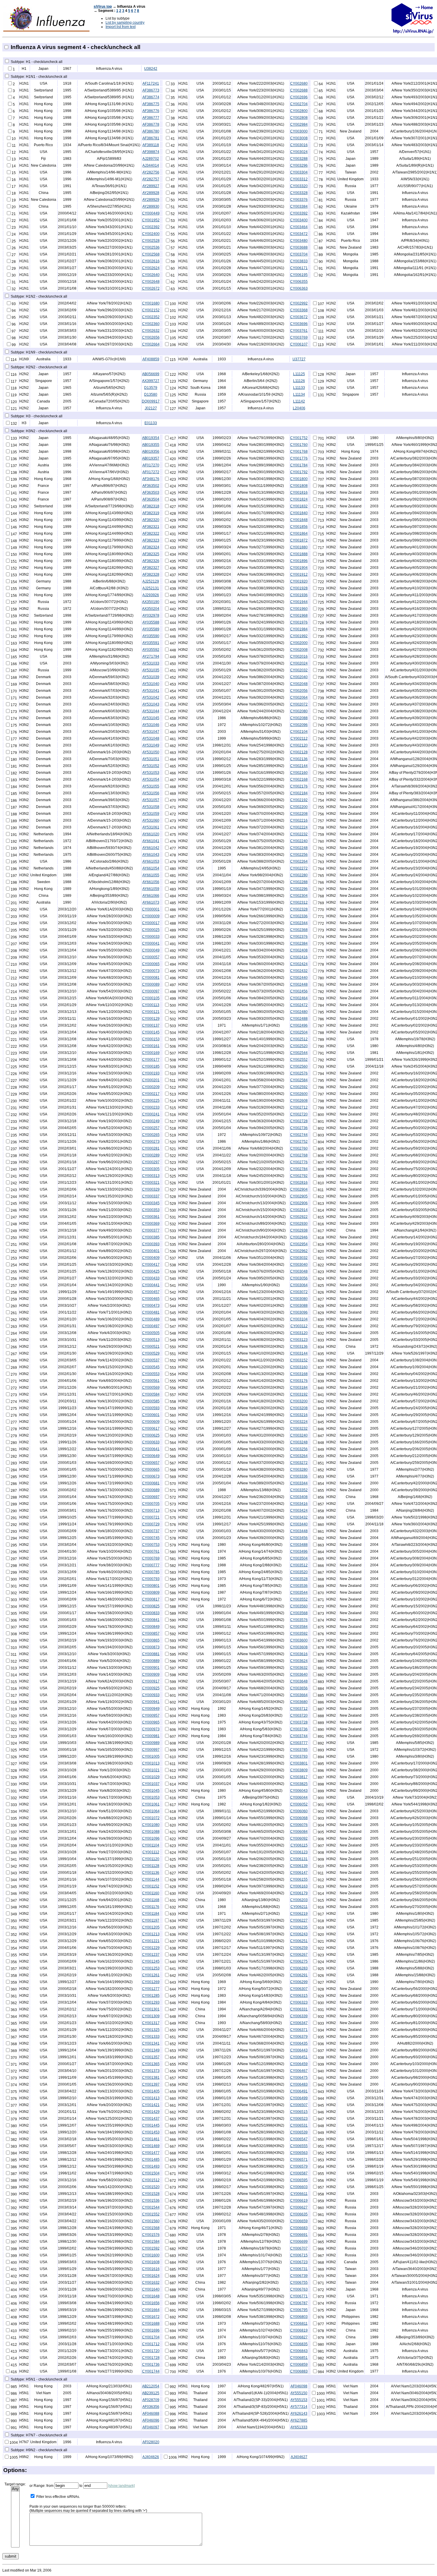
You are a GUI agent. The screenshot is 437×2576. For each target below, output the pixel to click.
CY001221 (151, 1941)
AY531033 (151, 663)
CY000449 (151, 213)
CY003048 (299, 1271)
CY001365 (151, 2064)
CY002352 (151, 317)
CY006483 (299, 2084)
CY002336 (299, 916)
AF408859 (151, 359)
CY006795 (299, 2310)
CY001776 (299, 458)
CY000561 (151, 1381)
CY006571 (299, 2160)
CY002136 (299, 759)
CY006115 (299, 1845)
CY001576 (151, 2235)
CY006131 (299, 1859)
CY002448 (299, 984)
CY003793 (299, 1756)
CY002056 (299, 691)
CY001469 (151, 2146)
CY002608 (299, 1101)
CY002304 (299, 896)
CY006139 (299, 1866)
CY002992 (299, 303)
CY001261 (151, 1975)
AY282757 (151, 179)
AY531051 (151, 759)
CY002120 (299, 745)
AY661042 (151, 848)
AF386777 (151, 118)
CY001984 (299, 629)
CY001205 (151, 1927)
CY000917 (151, 1681)
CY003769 (299, 337)
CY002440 (299, 978)
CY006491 (299, 2091)
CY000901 (151, 1668)
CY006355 (299, 282)
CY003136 (299, 1347)
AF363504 (151, 499)
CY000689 (151, 1490)
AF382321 (151, 527)
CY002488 (299, 1019)
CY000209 (151, 1087)
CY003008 (299, 138)
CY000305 (151, 1169)
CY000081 (151, 978)
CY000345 (151, 1203)
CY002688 (299, 90)
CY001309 (151, 2016)
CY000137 (151, 1025)
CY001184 (151, 1914)
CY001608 (151, 2262)
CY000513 (151, 1340)
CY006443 (299, 2050)
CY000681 (151, 1483)
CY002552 (299, 1060)
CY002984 (299, 124)
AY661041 (151, 841)
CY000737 (151, 1531)
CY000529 (151, 1353)
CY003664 (299, 1695)
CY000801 (151, 1586)
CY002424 (299, 964)
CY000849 (151, 1627)
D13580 (151, 394)
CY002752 (299, 1142)
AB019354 (151, 438)
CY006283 (299, 1968)
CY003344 (299, 1483)
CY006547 (299, 2139)
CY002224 (299, 827)
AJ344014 (151, 165)
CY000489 (151, 1319)
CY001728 (151, 2358)
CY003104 (299, 1319)
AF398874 (151, 152)
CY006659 (299, 2221)
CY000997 (151, 1750)
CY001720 (151, 2351)
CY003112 (299, 1326)
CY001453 (151, 2132)
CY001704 (151, 2337)
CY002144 (299, 766)
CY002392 (151, 227)
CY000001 (151, 909)
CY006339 (299, 2016)
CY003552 (299, 1599)
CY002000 (299, 643)
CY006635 (299, 2214)
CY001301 (151, 2009)
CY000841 (151, 1620)
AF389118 (151, 145)
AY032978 (151, 615)
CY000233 (151, 1107)
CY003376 (299, 200)
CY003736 (299, 1729)
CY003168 (299, 1374)
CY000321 (151, 1183)
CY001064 (151, 1811)
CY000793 (151, 1579)
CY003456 (299, 1538)
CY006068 (299, 1818)
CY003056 (299, 1278)
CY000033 (151, 937)
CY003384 (299, 206)
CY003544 (299, 1592)
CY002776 (299, 1162)
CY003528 (299, 1579)
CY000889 (151, 1661)
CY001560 (151, 2221)
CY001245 (151, 1961)
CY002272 (299, 868)
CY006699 (299, 2242)
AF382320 (151, 520)
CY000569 (151, 1388)
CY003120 (299, 1333)
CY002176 (299, 786)
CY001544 (151, 2207)
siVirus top (103, 7)
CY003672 (299, 317)
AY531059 (151, 814)
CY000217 (151, 1094)
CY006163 (299, 1886)
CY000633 (151, 1442)
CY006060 (299, 1811)
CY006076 (299, 1825)
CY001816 (299, 493)
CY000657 (151, 1463)
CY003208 (299, 1408)
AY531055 (151, 786)
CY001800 (299, 479)
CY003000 (299, 131)
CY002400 (151, 234)
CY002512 (299, 1039)
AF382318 (151, 506)
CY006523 (299, 2119)
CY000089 (151, 984)
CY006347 (299, 2023)
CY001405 (151, 2091)
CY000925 (151, 1688)
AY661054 (151, 868)
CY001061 (151, 1804)
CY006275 (299, 1961)
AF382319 (151, 513)
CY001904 (299, 568)
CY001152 (151, 1886)
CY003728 (299, 1722)
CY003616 (299, 1654)
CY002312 (299, 902)
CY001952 (151, 220)
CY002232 (299, 834)
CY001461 (151, 2139)
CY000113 (151, 1005)
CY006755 (299, 2283)
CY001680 (151, 303)
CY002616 (151, 261)
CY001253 (151, 1968)
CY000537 (151, 1360)
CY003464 (299, 227)
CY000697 (151, 1497)
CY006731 (299, 2269)
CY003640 (299, 1674)
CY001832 (299, 506)
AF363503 (151, 493)
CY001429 (151, 2112)
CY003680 (299, 1702)
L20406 (299, 408)
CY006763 (299, 2289)
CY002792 (299, 1176)
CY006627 (299, 2207)
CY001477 (151, 2153)
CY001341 (151, 2043)
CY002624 (151, 268)
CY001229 (151, 1948)
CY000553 (151, 1374)
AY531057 (151, 800)
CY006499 (299, 2098)
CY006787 (299, 2303)
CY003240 (299, 1435)
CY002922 (299, 1217)
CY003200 (299, 1401)
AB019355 (151, 445)
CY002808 (299, 118)
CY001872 (299, 540)
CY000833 (151, 1613)
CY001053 (151, 1797)
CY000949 (151, 1709)
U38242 (151, 69)
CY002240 (299, 841)
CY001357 (151, 2057)
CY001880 (299, 547)
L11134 (299, 394)
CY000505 (151, 1333)
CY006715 (299, 2255)
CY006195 (299, 275)
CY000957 (151, 1715)
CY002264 (299, 861)
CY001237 (151, 1955)
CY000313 (151, 1176)
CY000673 (151, 1476)
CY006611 (299, 2194)
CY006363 (299, 288)
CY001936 (299, 595)
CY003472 (299, 234)
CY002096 (299, 725)
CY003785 (299, 1750)
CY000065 (151, 964)
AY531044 (151, 711)
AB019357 (151, 458)
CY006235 (299, 1927)
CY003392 (299, 213)
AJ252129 (151, 581)
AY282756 (151, 172)
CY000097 (151, 991)
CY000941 (151, 1702)
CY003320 (299, 186)
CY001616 (151, 2269)
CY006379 (299, 2037)
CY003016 (299, 145)
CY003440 (299, 1524)
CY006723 (299, 2262)
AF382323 (151, 540)
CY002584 (299, 1080)
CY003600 (299, 1640)
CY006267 (299, 1955)
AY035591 (151, 643)
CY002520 (299, 1046)
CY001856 (299, 527)
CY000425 (151, 1271)
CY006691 (299, 2235)
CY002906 (299, 1203)
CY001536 (151, 2201)
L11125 (299, 374)
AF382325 (151, 554)
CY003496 (299, 1551)
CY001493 (151, 2166)
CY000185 (151, 1066)
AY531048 (151, 738)
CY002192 (299, 800)
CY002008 (299, 650)
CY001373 (151, 2071)
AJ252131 (151, 588)
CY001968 (299, 615)
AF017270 (151, 465)
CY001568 (151, 2228)
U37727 (299, 359)
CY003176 (299, 1381)
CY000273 (151, 1142)
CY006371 (299, 2030)
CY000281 (151, 1148)
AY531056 (151, 793)
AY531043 (151, 704)
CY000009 (151, 916)
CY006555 (299, 2146)
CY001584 (151, 2242)
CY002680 (299, 83)
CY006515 (299, 2112)
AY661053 (151, 861)
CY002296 (299, 889)
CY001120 (151, 1859)
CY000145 (151, 1032)
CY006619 (299, 2201)
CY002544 (299, 1053)
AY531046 (151, 725)
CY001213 (151, 1934)
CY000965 (151, 1722)
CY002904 (299, 1189)
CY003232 (299, 1429)
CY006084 (299, 1832)
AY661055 (151, 875)
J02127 (151, 408)
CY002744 (299, 1135)
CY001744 (151, 2371)
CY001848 (299, 520)
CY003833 (299, 261)
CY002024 (299, 663)
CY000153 (151, 1039)
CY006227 (299, 1920)
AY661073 (151, 902)
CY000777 (151, 1565)
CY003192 (299, 1394)
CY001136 (151, 1873)
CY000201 (151, 1080)
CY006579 (299, 2166)
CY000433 (151, 1278)
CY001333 (151, 2037)
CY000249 (151, 1121)
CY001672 (151, 2317)
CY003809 (299, 1770)
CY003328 (299, 193)
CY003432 (299, 1517)
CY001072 (151, 1818)
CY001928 (299, 588)
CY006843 (299, 2351)
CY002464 (299, 998)
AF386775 (151, 104)
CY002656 (151, 337)
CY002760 (299, 1148)
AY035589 (151, 629)
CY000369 (151, 1224)
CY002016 (299, 656)
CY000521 (151, 1347)
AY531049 (151, 745)
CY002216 (299, 820)
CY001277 (151, 1989)
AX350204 (151, 609)
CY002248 (299, 848)
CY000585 (151, 1401)
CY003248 (299, 1442)
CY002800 (299, 111)
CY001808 (299, 486)
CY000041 (151, 943)
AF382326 (151, 561)
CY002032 (299, 670)
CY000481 (151, 1312)
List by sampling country (125, 23)
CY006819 (299, 2330)
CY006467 (299, 2071)
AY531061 (151, 827)
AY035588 (151, 622)
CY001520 (151, 2187)
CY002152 (151, 310)
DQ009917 (151, 401)
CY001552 (151, 2214)
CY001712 (151, 2344)
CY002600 (299, 1094)
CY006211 (299, 1907)
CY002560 (299, 1066)
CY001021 (151, 1770)
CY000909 (151, 1674)
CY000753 (151, 1545)
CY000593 (151, 1408)
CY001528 (151, 2194)
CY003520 (299, 1572)
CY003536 (299, 1586)
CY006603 (299, 2187)
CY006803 (299, 2317)
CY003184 (299, 1388)
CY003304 (299, 172)
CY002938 (299, 1230)
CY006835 (299, 2344)
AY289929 (151, 200)
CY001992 (299, 636)
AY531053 (151, 773)
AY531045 (151, 718)
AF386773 (151, 90)
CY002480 (299, 1012)
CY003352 (299, 1490)
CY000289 (151, 1155)
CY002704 (299, 104)
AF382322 (151, 533)
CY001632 (151, 2283)
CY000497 (151, 1326)
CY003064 (299, 1285)
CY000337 (151, 1196)
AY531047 (151, 732)
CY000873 (151, 1647)
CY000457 (151, 1292)
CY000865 (151, 1640)
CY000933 (151, 1695)
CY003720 (299, 1715)
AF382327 (151, 568)
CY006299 (299, 1982)
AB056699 (151, 374)
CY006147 (299, 1873)
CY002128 (299, 752)
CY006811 (299, 2324)
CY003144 (299, 1353)
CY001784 (299, 465)
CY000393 (151, 1244)
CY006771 (299, 2296)
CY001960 (299, 609)
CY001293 (151, 2002)
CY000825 (151, 1606)
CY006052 (299, 1804)
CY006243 (299, 1934)
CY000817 (151, 1599)
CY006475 (299, 2078)
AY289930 (151, 206)
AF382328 (151, 574)
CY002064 (299, 697)
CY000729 (151, 1524)
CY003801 (299, 1763)
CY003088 (299, 1306)
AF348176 (151, 479)
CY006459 (299, 2064)
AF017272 (151, 472)
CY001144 (151, 1879)
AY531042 (151, 697)
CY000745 (151, 1538)
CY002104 (299, 732)
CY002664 (151, 344)
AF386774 (151, 97)
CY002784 (299, 1169)
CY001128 (151, 1866)
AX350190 (151, 602)
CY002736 (299, 1128)
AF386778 (151, 124)
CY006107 (299, 344)
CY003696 (299, 324)
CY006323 (299, 2002)
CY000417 (151, 1265)
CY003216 (299, 1415)
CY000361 (151, 1217)
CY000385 (151, 1237)
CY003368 (299, 310)
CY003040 (299, 1265)
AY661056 (151, 882)
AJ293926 (151, 595)
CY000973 (151, 1729)
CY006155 (299, 1879)
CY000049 (151, 950)
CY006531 (299, 2125)
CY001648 (151, 2296)
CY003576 (299, 1620)
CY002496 (299, 1025)
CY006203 (299, 1900)
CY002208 (299, 814)
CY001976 (299, 622)
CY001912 (299, 574)
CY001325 (151, 2030)
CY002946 (299, 1237)
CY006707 (299, 2248)
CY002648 (151, 282)
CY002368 (299, 930)
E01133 (151, 423)
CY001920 (299, 581)
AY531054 (151, 779)
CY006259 (299, 1948)
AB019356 (151, 452)
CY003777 (299, 1743)
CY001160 (151, 1893)
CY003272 (299, 1463)
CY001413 (151, 2098)
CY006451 (299, 2057)
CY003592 (299, 1633)
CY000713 (151, 1510)
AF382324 (151, 547)
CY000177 (151, 1060)
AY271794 (151, 656)
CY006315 (299, 1996)
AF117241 (151, 83)
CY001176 (151, 1907)
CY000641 (151, 1449)
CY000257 (151, 1128)
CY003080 (299, 1299)
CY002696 (299, 97)
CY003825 (299, 1784)
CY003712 (299, 1709)
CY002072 (299, 704)
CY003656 (299, 1688)
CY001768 (299, 452)
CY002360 (151, 324)
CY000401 (151, 1251)
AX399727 (151, 381)
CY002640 (151, 275)
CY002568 (151, 254)
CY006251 (299, 1941)
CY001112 (151, 1852)
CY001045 (151, 1791)
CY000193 (151, 1073)
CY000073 (151, 971)
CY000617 (151, 1429)
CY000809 (151, 1592)
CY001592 (151, 2248)
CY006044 (299, 1797)
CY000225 (151, 1101)
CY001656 (151, 2303)
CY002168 (299, 779)
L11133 (299, 388)
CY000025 (151, 930)
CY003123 (299, 1340)
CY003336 (299, 1476)
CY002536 (151, 247)
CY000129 (151, 1019)
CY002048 (299, 684)
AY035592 (151, 650)
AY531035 (151, 670)
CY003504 (299, 1558)
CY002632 (151, 331)
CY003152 (299, 1360)
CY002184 (299, 793)
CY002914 (299, 1210)
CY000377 (151, 1230)
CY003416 (299, 1504)
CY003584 (299, 1627)
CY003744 (299, 1736)
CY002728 (299, 1121)
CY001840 (299, 513)
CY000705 (151, 1504)
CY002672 (151, 288)
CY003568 (299, 1613)
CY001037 (151, 1784)
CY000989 (151, 1743)
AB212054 (151, 2386)
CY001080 (151, 1825)
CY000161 (151, 1046)
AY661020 (151, 834)
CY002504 (299, 1032)
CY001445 (151, 2125)
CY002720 (299, 1114)
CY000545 (151, 1367)
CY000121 (151, 1012)
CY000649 (151, 1456)
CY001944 (299, 602)
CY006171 (299, 268)
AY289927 (151, 186)
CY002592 (299, 1087)
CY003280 (299, 1469)
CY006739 (299, 2276)
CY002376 (299, 937)
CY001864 (299, 533)
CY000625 (151, 1435)
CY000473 (151, 1306)
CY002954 (299, 1244)
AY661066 (151, 896)
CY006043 (299, 1791)
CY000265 (151, 1135)
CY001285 (151, 1996)
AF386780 (151, 131)
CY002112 (299, 738)
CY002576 (299, 1073)
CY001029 (151, 1777)
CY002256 (299, 855)
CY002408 (299, 950)
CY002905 (299, 1196)
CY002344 (299, 923)
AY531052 (151, 766)
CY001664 (151, 2310)
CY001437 (151, 2119)
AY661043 (151, 855)
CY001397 (151, 2084)
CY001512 (151, 2180)
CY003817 (299, 1777)
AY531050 (151, 752)
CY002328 (299, 909)
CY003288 (299, 159)
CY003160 (299, 1367)
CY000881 (151, 1654)
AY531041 (151, 691)
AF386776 (151, 111)
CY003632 (299, 1668)
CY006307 (299, 1989)
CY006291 (299, 1975)
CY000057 (151, 957)
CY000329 (151, 1189)
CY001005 (151, 1756)
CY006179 (299, 1893)
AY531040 (151, 684)
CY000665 (151, 1469)
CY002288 (299, 882)
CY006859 (299, 2365)
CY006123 (299, 1852)
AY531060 (151, 820)
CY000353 (151, 1210)
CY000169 (151, 1053)
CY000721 (151, 1517)
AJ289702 (151, 159)
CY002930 (299, 1224)
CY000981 (151, 1736)
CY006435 (299, 2043)
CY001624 (151, 2276)
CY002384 (299, 943)
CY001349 (151, 2050)
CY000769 (151, 1558)
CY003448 (299, 1531)
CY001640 (151, 2289)
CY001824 (299, 499)
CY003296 (299, 165)
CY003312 (299, 179)
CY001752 (299, 438)
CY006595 (299, 2180)
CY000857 (151, 1633)
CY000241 (151, 1114)
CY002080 (299, 711)
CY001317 (151, 2023)
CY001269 (151, 1982)
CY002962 (299, 1251)
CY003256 (299, 1449)
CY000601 (151, 1415)
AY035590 (151, 636)
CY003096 (299, 1312)
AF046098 (299, 2386)
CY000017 (151, 923)
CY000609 (151, 1422)
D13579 (151, 388)
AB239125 (151, 2393)
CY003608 (299, 1647)
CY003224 (299, 1422)
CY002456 (299, 991)
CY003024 (299, 152)
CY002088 (299, 718)
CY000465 (151, 1299)
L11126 (299, 381)
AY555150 (299, 2393)
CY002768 (299, 1155)
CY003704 (299, 254)
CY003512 (299, 1565)
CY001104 (151, 1845)
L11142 (299, 401)
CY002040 (299, 677)
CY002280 (299, 875)
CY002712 (299, 1107)
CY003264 (299, 1456)
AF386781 (151, 138)
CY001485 (151, 2160)
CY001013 (151, 1763)
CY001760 (299, 445)
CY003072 (299, 1292)
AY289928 (151, 193)
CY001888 (299, 554)
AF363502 (151, 486)
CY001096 (151, 1838)
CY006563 (299, 2153)
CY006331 (299, 2009)
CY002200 (299, 807)
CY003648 (299, 1681)
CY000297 (151, 1162)
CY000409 (151, 1258)
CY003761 (299, 331)
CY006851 (299, 2358)
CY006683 (299, 2228)
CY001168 (151, 1900)
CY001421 (151, 2105)
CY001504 (151, 2173)
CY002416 (299, 957)
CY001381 (151, 2078)
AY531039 (151, 677)
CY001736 (151, 2365)
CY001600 (151, 2255)
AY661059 (151, 889)
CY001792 (299, 472)
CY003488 (299, 1545)
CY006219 (299, 1914)
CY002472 (299, 1005)
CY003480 (299, 241)
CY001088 (151, 1832)
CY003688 (299, 247)
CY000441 (151, 1285)
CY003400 (299, 220)
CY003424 (299, 1510)
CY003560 (299, 1606)
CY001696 (151, 2330)
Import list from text (121, 27)
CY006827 (299, 2337)
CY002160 (299, 773)
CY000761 (151, 1551)
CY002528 (151, 241)
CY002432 (299, 971)
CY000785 (151, 1572)
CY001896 (299, 561)
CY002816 (299, 1183)
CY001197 (151, 1920)
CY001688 (151, 2324)
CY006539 (299, 2132)
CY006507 (299, 2105)
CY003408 (299, 1497)
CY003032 (299, 1258)
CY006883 (299, 2371)
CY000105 (151, 998)
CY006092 (299, 1838)
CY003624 (299, 1661)
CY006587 (299, 2173)
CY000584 (151, 1394)
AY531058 (151, 807)
